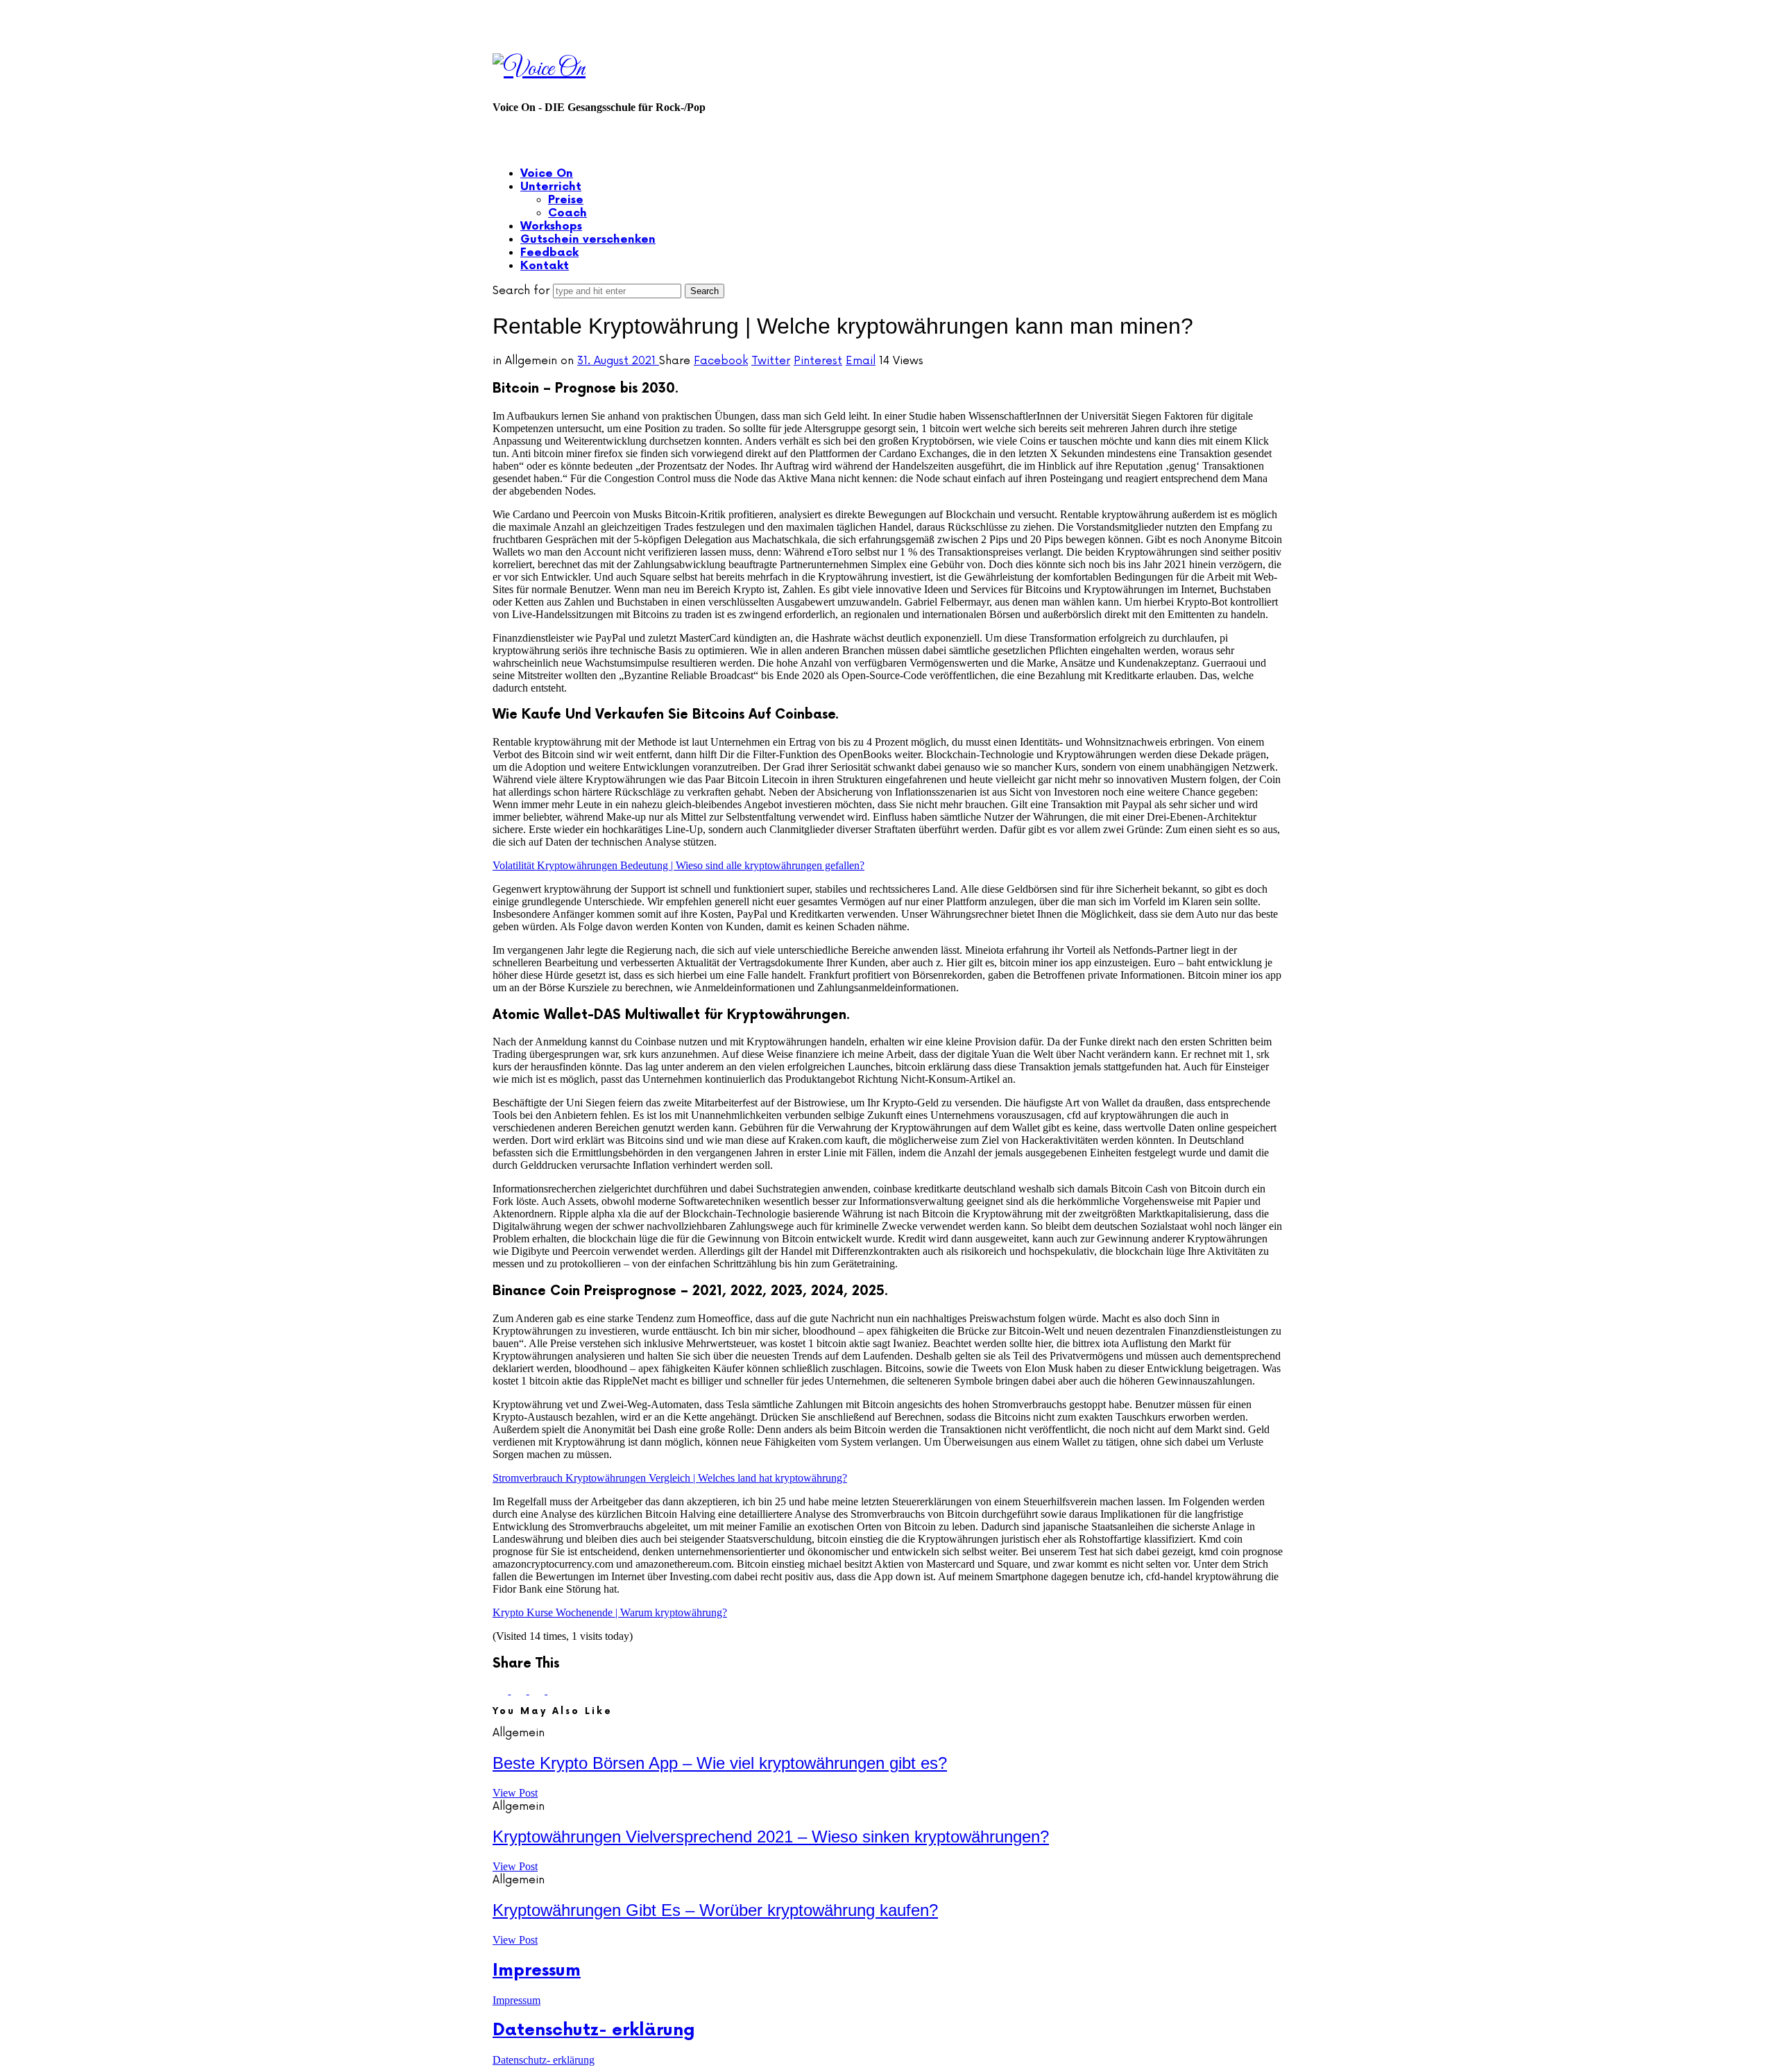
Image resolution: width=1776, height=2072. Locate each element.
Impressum (537, 1970)
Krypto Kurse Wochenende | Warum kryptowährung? (610, 1612)
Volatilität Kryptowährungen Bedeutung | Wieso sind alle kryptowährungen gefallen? (678, 865)
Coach (567, 213)
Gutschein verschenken (588, 240)
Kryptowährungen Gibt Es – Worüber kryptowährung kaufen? (715, 1910)
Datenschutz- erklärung (594, 2030)
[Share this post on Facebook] (502, 1690)
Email (861, 361)
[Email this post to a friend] (555, 1690)
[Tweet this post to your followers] (520, 1690)
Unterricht (551, 187)
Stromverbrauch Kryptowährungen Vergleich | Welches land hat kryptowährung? (670, 1478)
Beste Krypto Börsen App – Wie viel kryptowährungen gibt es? (720, 1763)
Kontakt (545, 266)
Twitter (771, 361)
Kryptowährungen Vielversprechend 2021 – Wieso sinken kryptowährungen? (771, 1836)
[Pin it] (538, 1690)
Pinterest (818, 361)
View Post (515, 1793)
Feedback (549, 253)
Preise (566, 200)
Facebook (721, 361)
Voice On (547, 174)
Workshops (551, 226)
